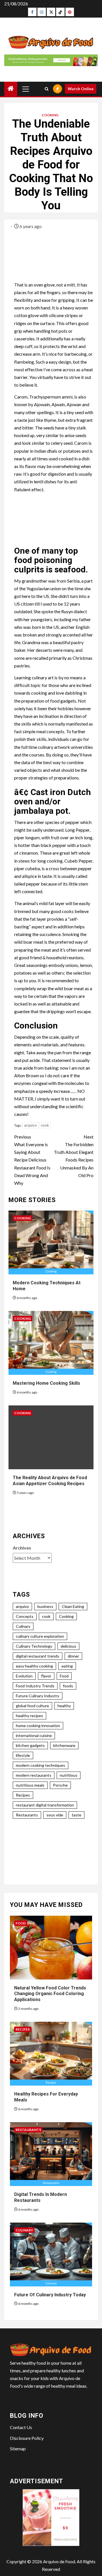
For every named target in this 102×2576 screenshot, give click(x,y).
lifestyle (23, 1755)
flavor (46, 1676)
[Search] (47, 89)
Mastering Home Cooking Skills (46, 1383)
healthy (64, 1706)
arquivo (30, 1125)
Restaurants (27, 1815)
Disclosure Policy (27, 2438)
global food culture (32, 1706)
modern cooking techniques (41, 1765)
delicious (68, 1646)
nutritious (69, 1775)
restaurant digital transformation (45, 1805)
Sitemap (18, 2449)
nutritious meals (30, 1785)
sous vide (55, 1815)
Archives (22, 1548)
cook (45, 1125)
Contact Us (21, 2427)
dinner (73, 1656)
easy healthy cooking (34, 1666)
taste (76, 1815)
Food (64, 1676)
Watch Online (81, 89)
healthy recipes (29, 1716)
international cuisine (34, 1735)
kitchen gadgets (30, 1745)
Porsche (60, 1785)
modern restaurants (34, 1775)
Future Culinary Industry (38, 1696)
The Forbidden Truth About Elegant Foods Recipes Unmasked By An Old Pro (74, 1156)
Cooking (50, 115)
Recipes (23, 1795)
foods (68, 1686)
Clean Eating (73, 1606)
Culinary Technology (34, 1646)
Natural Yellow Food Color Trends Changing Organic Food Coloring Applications (50, 1994)
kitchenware (64, 1745)
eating (67, 1666)
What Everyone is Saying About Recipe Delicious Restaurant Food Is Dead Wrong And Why (32, 1160)
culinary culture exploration (40, 1636)
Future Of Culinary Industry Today (50, 2295)
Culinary (23, 1626)
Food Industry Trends (35, 1686)
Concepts (25, 1616)
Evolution (24, 1676)
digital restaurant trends (38, 1656)
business (45, 1606)
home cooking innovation (38, 1726)
